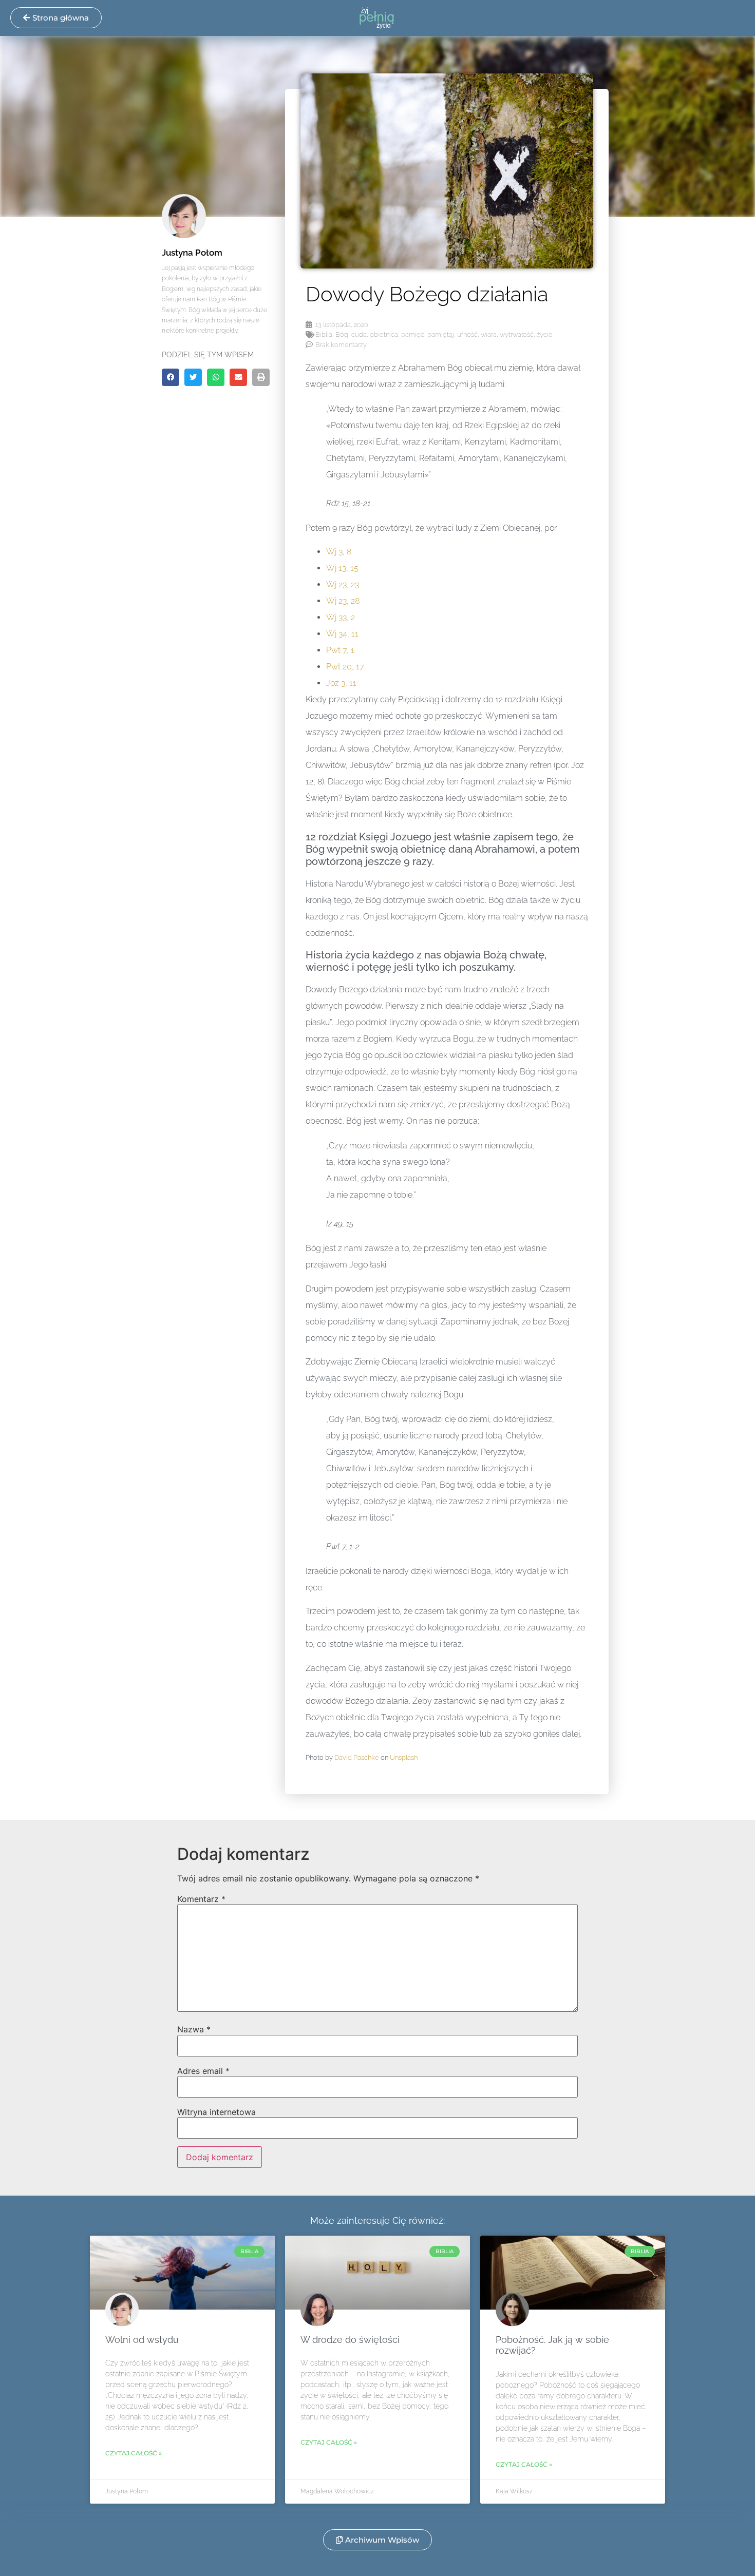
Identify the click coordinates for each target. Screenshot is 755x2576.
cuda (359, 334)
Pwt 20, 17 (345, 667)
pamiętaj (441, 334)
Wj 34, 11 (342, 634)
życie (545, 334)
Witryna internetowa (216, 2112)
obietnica (384, 334)
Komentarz (201, 1899)
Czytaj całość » (134, 2453)
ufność (467, 334)
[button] (171, 377)
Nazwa (194, 2029)
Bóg (342, 334)
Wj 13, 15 (342, 568)
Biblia (324, 334)
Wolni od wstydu (142, 2340)
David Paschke (357, 1757)
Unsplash (404, 1757)
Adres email (203, 2071)
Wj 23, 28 (343, 601)
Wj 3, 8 (339, 552)
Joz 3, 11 (341, 683)
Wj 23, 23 (343, 584)
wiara (489, 334)
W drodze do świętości (350, 2340)
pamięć (413, 334)
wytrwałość (517, 334)
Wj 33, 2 (341, 617)
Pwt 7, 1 (340, 650)
